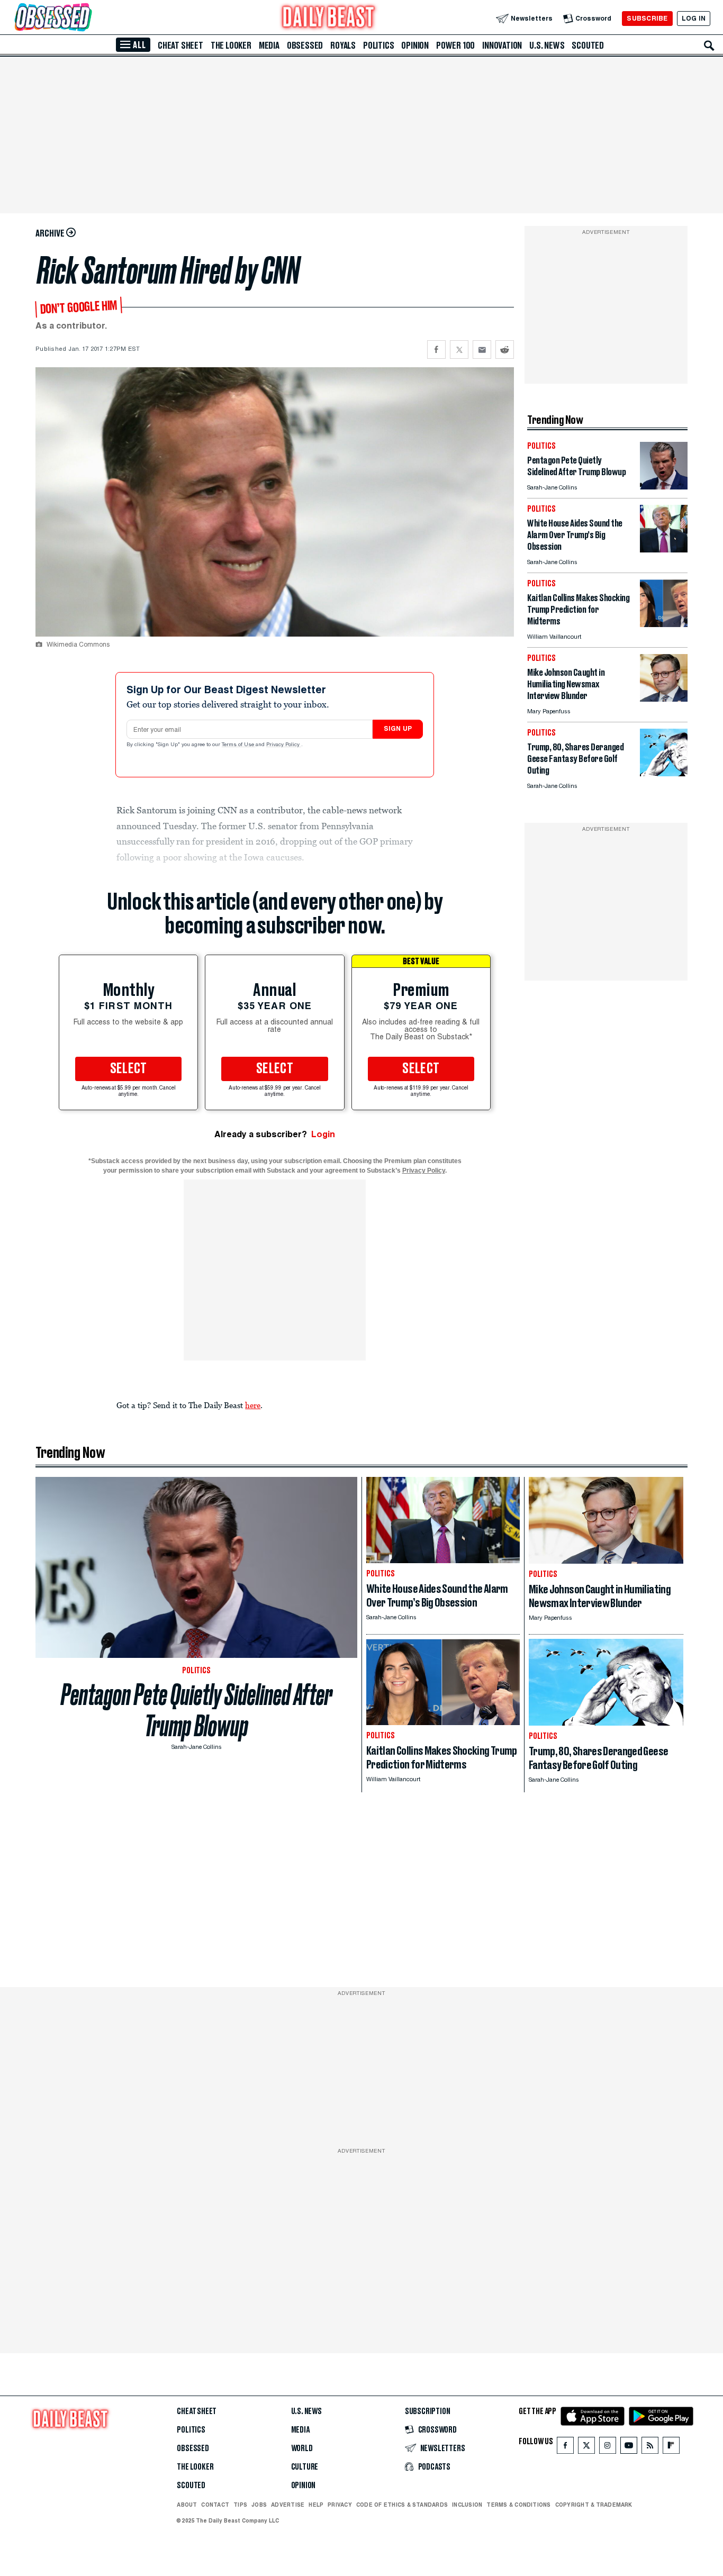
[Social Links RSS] (650, 2448)
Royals (343, 46)
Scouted (588, 46)
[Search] (709, 46)
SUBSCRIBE (647, 18)
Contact (215, 2505)
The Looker (231, 46)
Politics (378, 46)
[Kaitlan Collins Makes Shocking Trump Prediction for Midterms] (664, 624)
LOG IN (694, 18)
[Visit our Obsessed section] (87, 18)
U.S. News (547, 46)
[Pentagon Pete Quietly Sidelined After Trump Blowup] (664, 487)
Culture (305, 2467)
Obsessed (305, 46)
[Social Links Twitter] (586, 2448)
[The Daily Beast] (329, 18)
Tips (240, 2505)
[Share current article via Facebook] (436, 350)
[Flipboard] (671, 2448)
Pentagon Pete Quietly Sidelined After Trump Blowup (197, 1710)
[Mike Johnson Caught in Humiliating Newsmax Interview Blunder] (664, 699)
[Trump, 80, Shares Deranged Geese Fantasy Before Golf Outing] (664, 773)
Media (269, 46)
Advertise (288, 2505)
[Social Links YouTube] (629, 2448)
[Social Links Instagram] (608, 2448)
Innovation (502, 46)
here (253, 1405)
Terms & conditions (518, 2505)
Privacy (340, 2505)
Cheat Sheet (180, 46)
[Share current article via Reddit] (505, 350)
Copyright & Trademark (594, 2505)
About (187, 2505)
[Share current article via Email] (482, 350)
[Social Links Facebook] (565, 2448)
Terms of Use (239, 745)
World (302, 2448)
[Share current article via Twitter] (459, 350)
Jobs (259, 2505)
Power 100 (455, 46)
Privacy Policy (284, 745)
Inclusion (467, 2505)
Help (316, 2505)
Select (129, 1069)
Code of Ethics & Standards (402, 2505)
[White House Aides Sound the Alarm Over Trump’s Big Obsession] (664, 550)
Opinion (415, 46)
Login (323, 1134)
